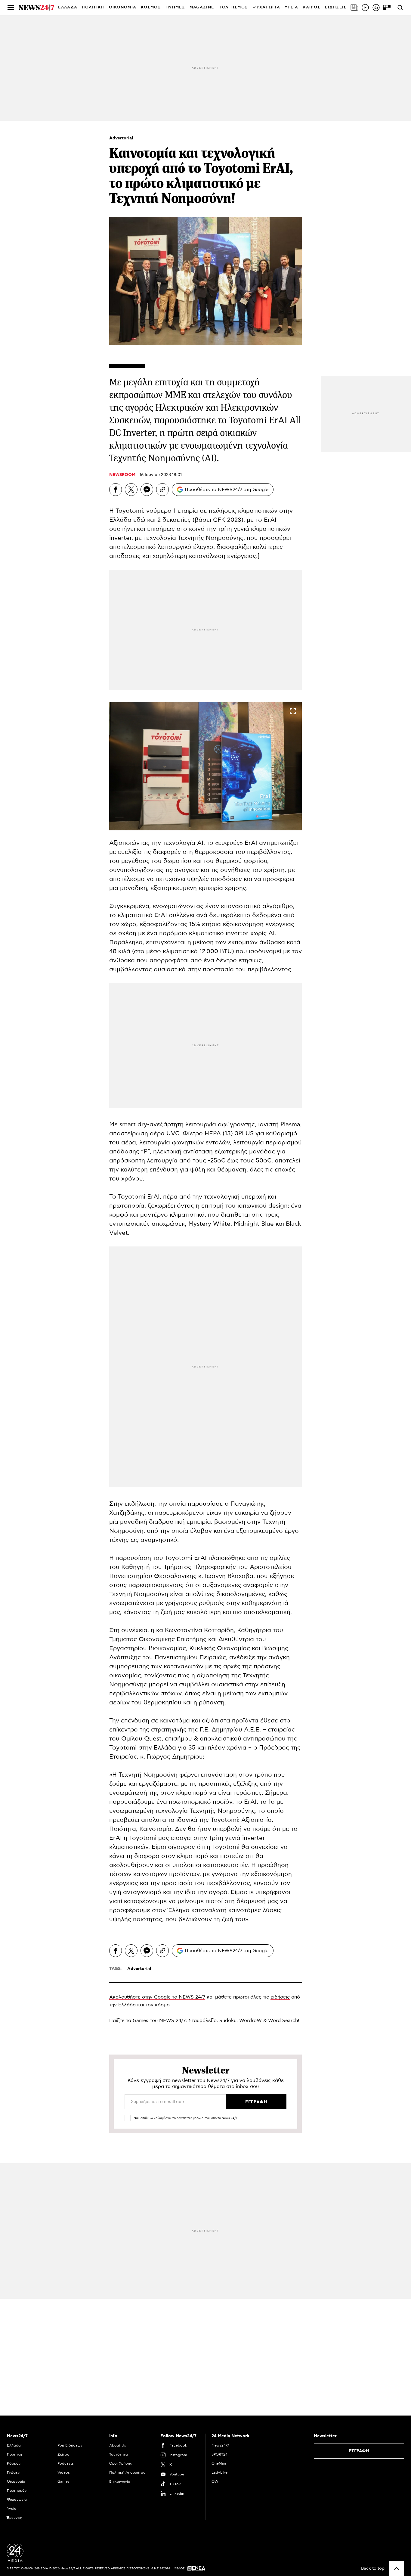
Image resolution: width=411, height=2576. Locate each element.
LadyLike (219, 2472)
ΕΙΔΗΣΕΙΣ (336, 7)
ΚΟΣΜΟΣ (151, 7)
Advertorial (121, 138)
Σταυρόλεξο (202, 2021)
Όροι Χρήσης (121, 2463)
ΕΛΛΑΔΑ (68, 7)
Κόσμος (14, 2463)
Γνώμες (13, 2472)
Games (141, 2021)
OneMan (219, 2463)
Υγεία (12, 2509)
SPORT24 (219, 2454)
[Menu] (11, 8)
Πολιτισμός (17, 2490)
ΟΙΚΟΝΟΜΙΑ (123, 7)
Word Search (283, 2021)
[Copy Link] (162, 490)
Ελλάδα (14, 2445)
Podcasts (66, 2463)
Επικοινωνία (120, 2481)
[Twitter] (131, 490)
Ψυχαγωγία (17, 2500)
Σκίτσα (63, 2454)
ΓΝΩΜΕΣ (175, 7)
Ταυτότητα (119, 2454)
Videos (64, 2472)
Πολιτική (14, 2454)
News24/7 (220, 2445)
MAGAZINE (202, 7)
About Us (118, 2445)
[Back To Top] (397, 2568)
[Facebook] (116, 490)
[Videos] (365, 8)
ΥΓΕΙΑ (292, 7)
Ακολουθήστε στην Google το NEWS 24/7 (157, 1997)
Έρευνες (14, 2518)
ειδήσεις (280, 1997)
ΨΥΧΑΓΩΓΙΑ (266, 7)
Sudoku (228, 2021)
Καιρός (312, 7)
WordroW (250, 2021)
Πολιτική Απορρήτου (127, 2472)
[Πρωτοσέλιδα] (354, 8)
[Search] (400, 8)
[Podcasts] (376, 8)
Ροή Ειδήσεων (70, 2445)
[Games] (387, 8)
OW (215, 2481)
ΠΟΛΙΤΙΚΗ (93, 7)
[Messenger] (147, 490)
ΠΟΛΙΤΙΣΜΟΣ (233, 7)
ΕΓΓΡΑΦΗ (359, 2451)
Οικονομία (16, 2481)
